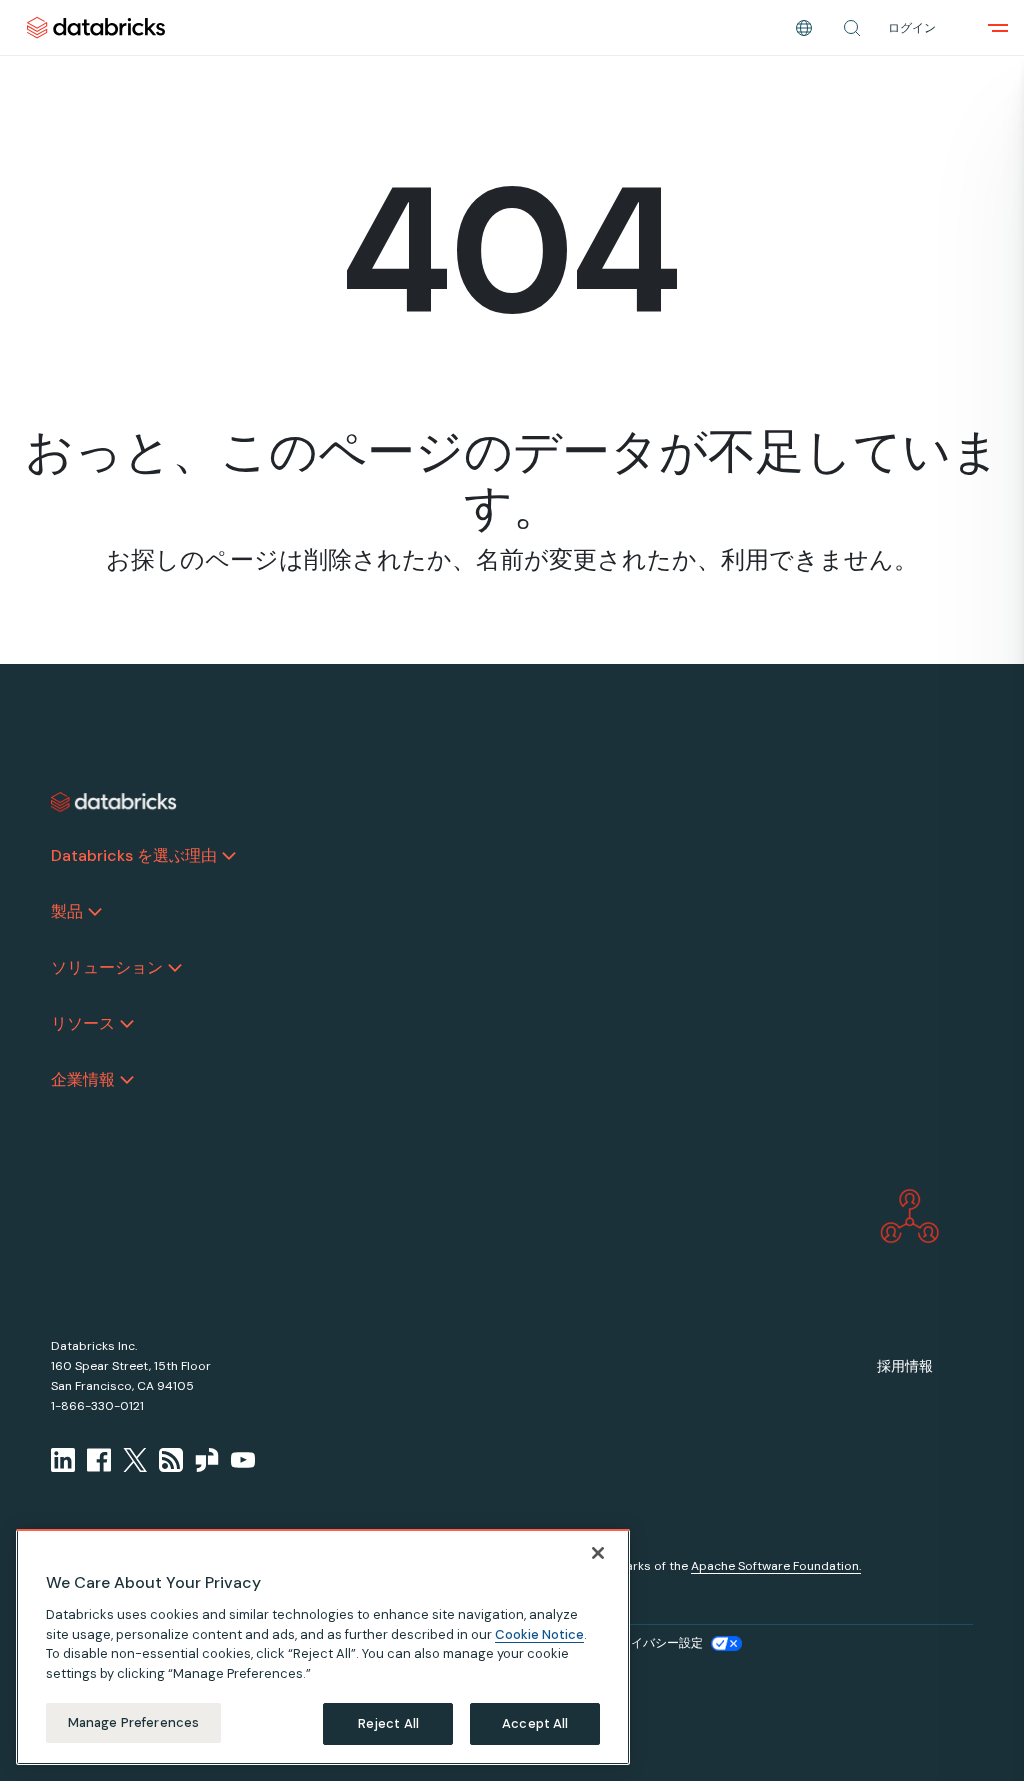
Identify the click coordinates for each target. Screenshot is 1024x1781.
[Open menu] (998, 28)
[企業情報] (127, 1080)
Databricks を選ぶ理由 (134, 855)
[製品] (95, 912)
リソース (83, 1023)
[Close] (598, 1553)
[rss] (171, 1460)
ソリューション (107, 967)
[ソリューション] (175, 968)
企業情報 (83, 1079)
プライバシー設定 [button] (655, 1643)
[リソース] (127, 1024)
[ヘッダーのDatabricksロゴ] (96, 27)
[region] (323, 1647)
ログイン (912, 28)
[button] (852, 28)
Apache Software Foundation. (776, 1566)
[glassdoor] (207, 1460)
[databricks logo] (114, 802)
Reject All (388, 1723)
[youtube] (243, 1460)
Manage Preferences (133, 1722)
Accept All (535, 1723)
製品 (67, 911)
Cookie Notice (539, 1634)
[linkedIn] (63, 1460)
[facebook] (99, 1460)
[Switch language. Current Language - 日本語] (804, 28)
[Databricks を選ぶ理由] (229, 856)
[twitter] (135, 1460)
